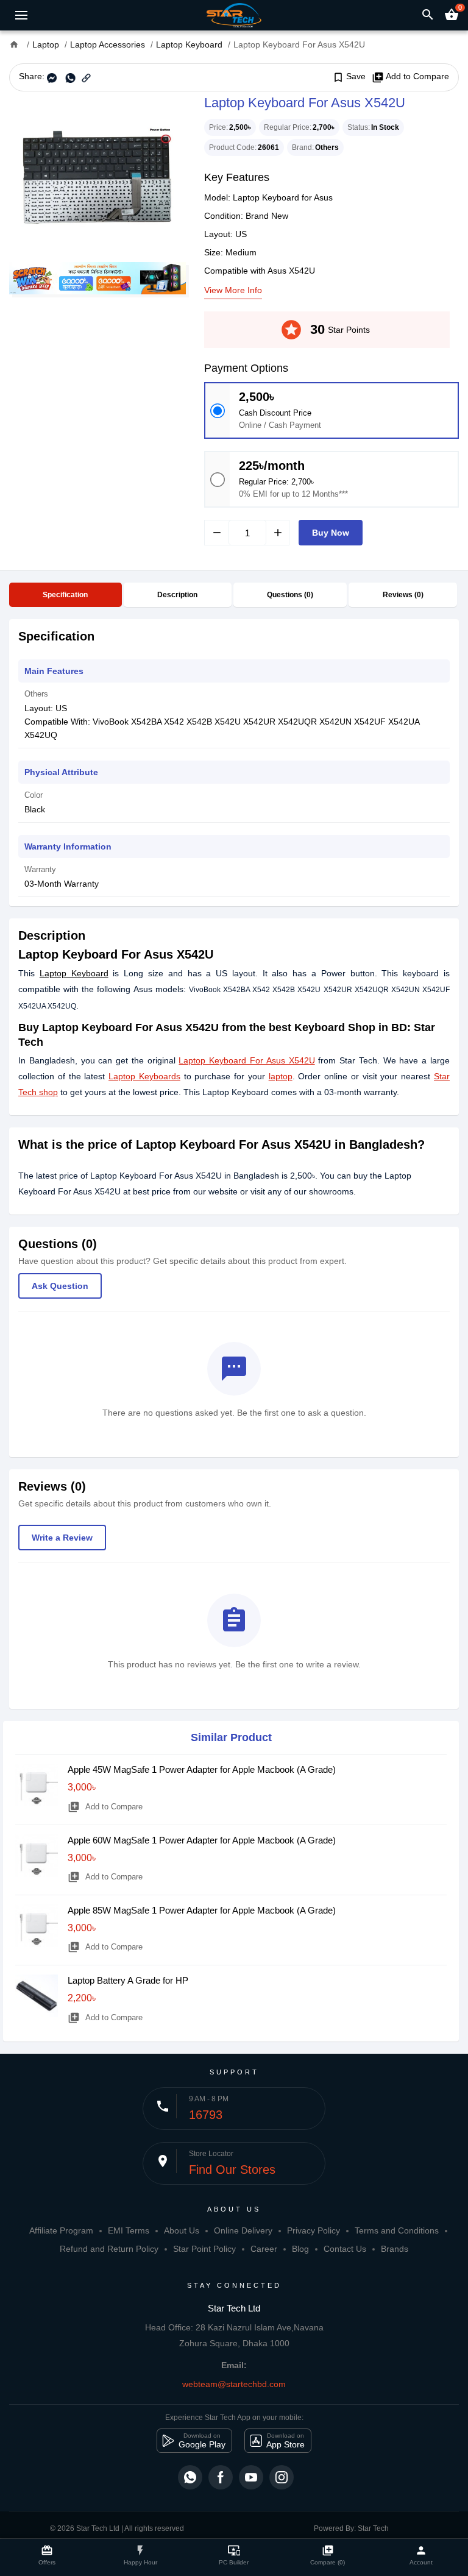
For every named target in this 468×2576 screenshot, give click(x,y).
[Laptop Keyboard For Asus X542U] (97, 177)
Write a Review (62, 1538)
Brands (395, 2249)
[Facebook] (221, 2477)
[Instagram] (282, 2477)
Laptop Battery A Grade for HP (128, 1980)
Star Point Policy (204, 2249)
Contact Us (345, 2249)
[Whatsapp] (190, 2477)
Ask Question (60, 1286)
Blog (300, 2249)
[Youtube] (251, 2477)
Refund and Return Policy (109, 2249)
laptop (281, 1076)
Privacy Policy (314, 2230)
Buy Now (331, 533)
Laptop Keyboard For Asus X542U (246, 1060)
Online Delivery (243, 2230)
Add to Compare (410, 77)
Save (349, 77)
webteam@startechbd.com (234, 2384)
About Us (182, 2230)
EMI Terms (129, 2230)
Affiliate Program (61, 2230)
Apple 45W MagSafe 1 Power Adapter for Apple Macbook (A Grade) (202, 1769)
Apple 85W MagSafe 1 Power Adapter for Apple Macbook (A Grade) (202, 1910)
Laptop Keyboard (74, 973)
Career (264, 2249)
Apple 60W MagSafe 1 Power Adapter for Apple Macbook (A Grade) (202, 1840)
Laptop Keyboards (144, 1076)
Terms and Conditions (397, 2230)
